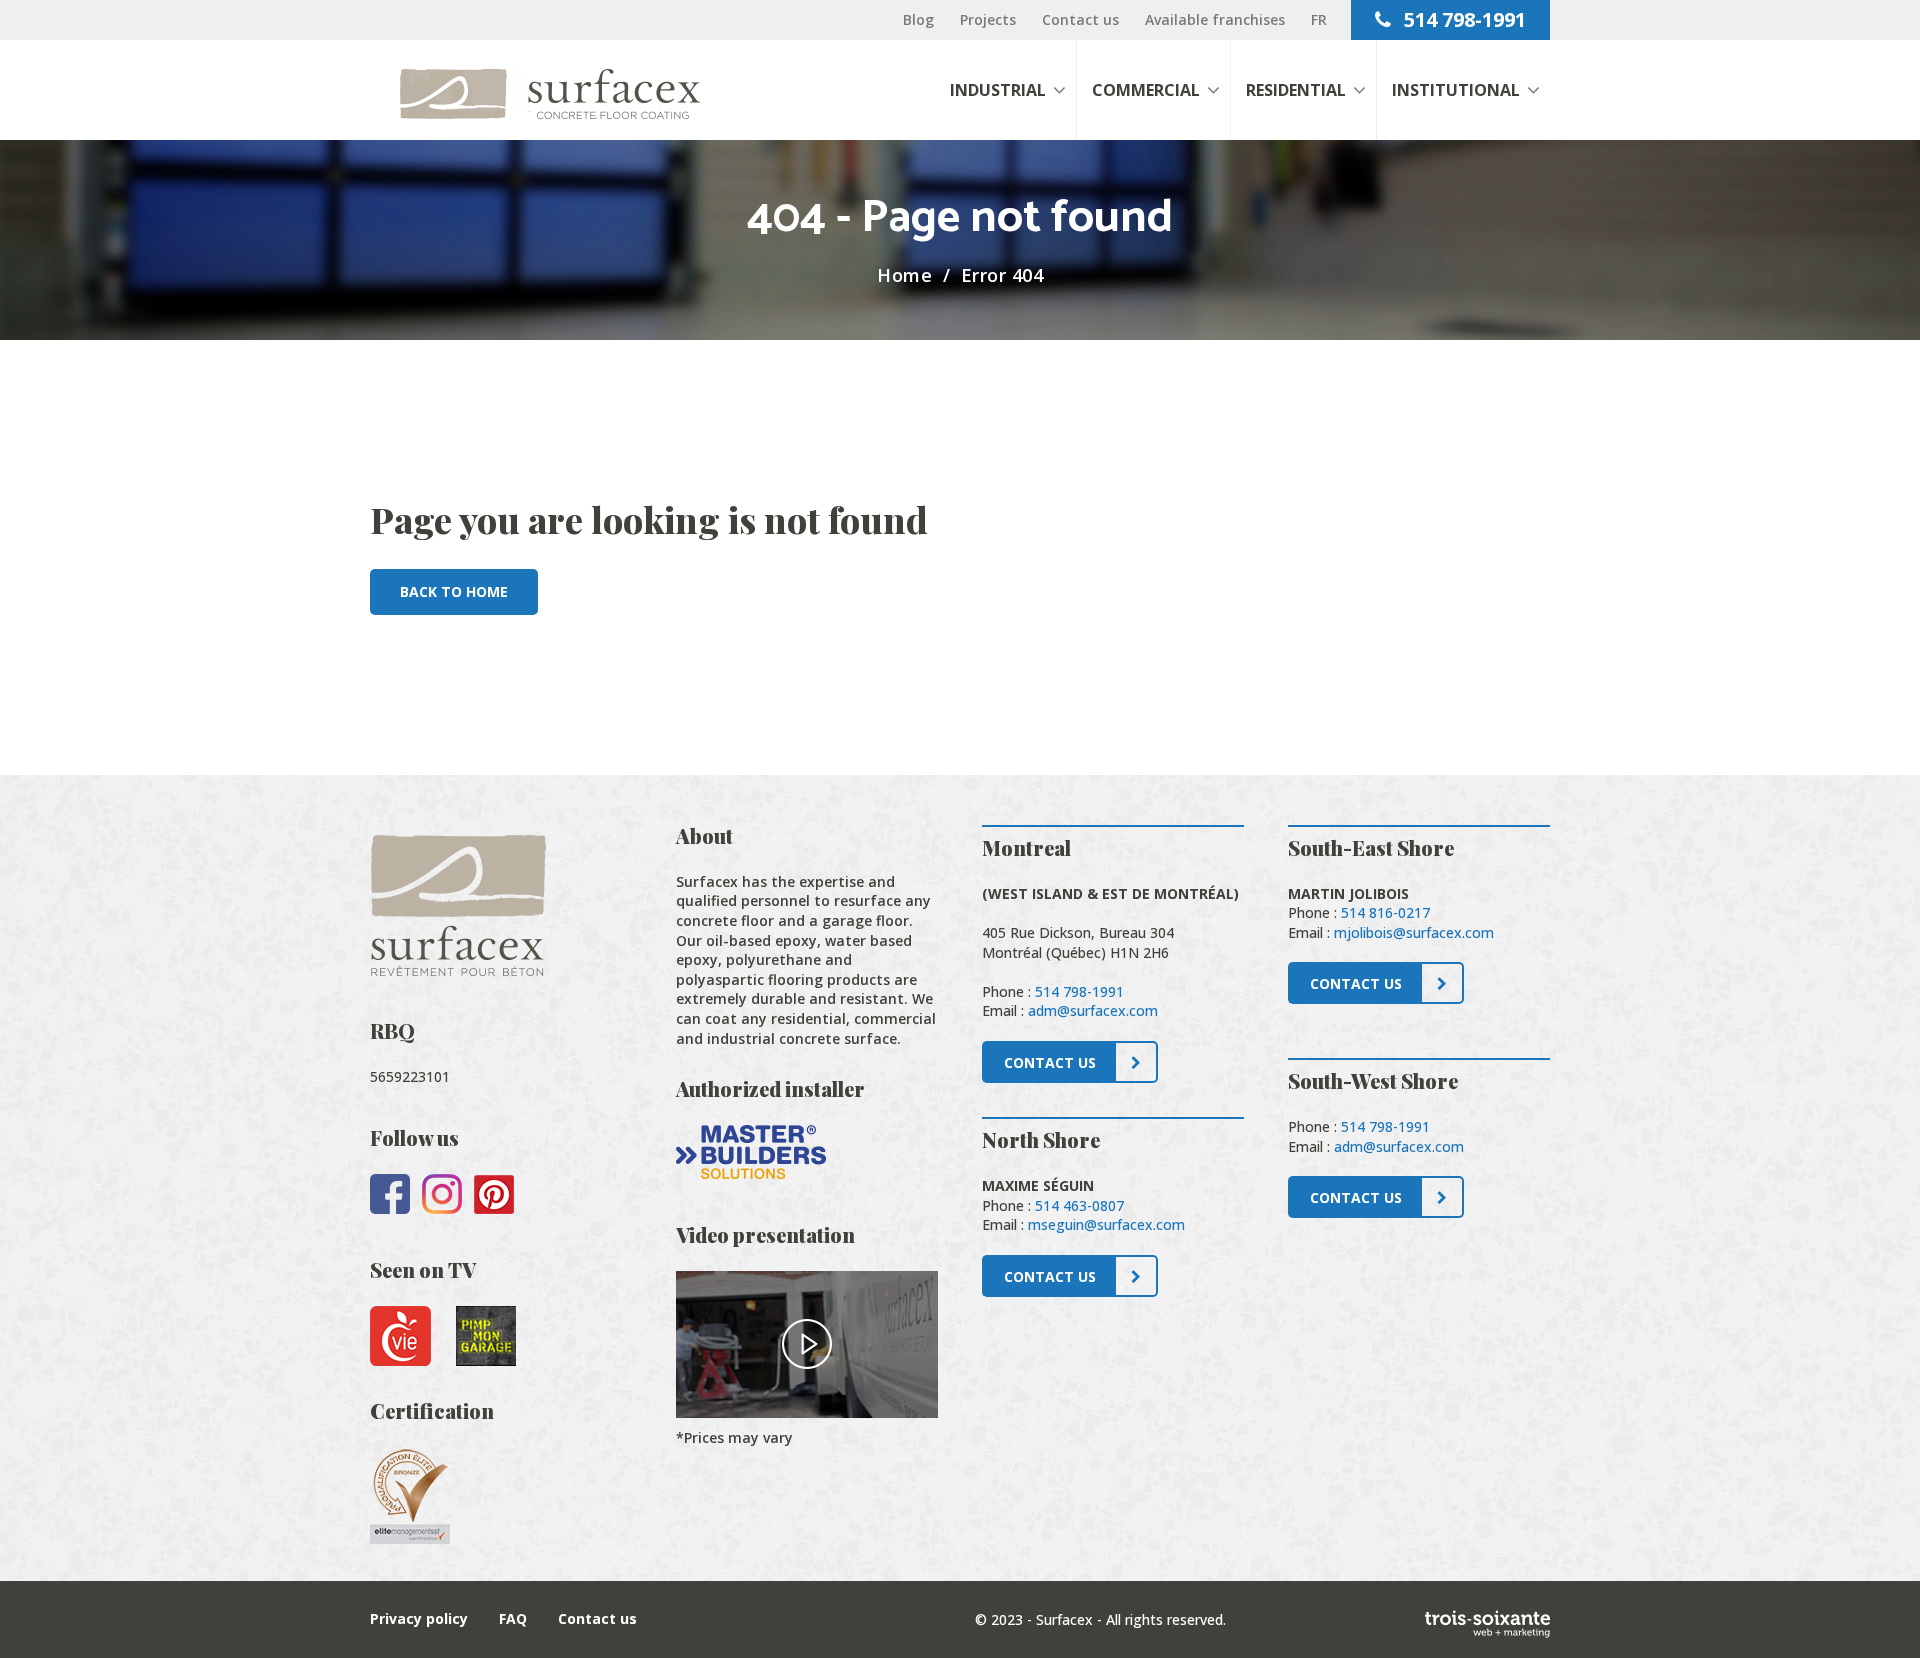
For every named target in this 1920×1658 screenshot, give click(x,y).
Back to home (454, 591)
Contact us (1080, 19)
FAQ (513, 1618)
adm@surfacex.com (1093, 1010)
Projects (988, 19)
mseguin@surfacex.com (1106, 1224)
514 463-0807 (1079, 1205)
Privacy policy (419, 1618)
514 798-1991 (1462, 19)
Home (904, 275)
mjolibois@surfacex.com (1414, 932)
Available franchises (1215, 19)
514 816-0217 (1385, 912)
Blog (918, 19)
